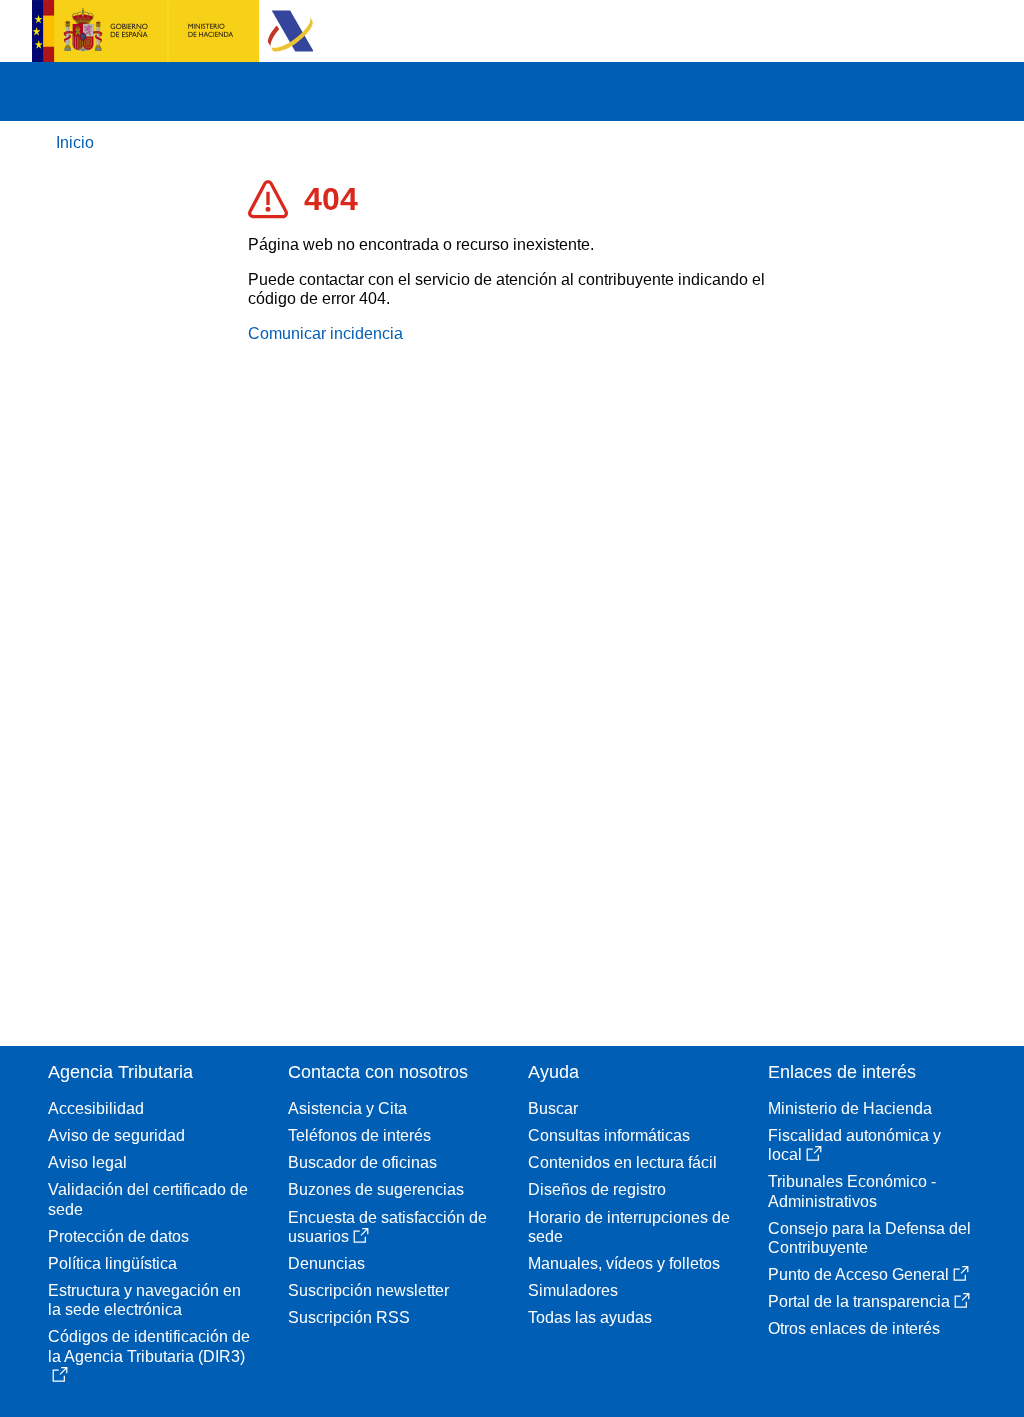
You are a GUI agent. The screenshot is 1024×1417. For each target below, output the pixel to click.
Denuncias (326, 1263)
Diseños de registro (597, 1189)
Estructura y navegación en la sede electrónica (144, 1300)
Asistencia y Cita (347, 1108)
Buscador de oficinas (362, 1162)
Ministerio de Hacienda (850, 1108)
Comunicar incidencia (325, 333)
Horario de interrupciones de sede (629, 1227)
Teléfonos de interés (359, 1135)
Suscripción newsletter (368, 1290)
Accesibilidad (96, 1108)
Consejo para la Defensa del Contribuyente (869, 1238)
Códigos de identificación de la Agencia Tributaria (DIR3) (149, 1346)
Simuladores (573, 1290)
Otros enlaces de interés (854, 1328)
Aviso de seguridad (116, 1135)
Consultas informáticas (609, 1135)
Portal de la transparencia (859, 1301)
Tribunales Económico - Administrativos (852, 1191)
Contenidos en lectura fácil (622, 1162)
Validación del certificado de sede (148, 1199)
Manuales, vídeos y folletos (624, 1263)
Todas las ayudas (590, 1317)
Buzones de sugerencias (376, 1189)
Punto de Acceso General (858, 1274)
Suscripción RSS (349, 1317)
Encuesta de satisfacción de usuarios (387, 1227)
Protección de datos (118, 1236)
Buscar (553, 1108)
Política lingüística (112, 1263)
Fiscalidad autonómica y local (854, 1145)
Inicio (75, 142)
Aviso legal (87, 1162)
